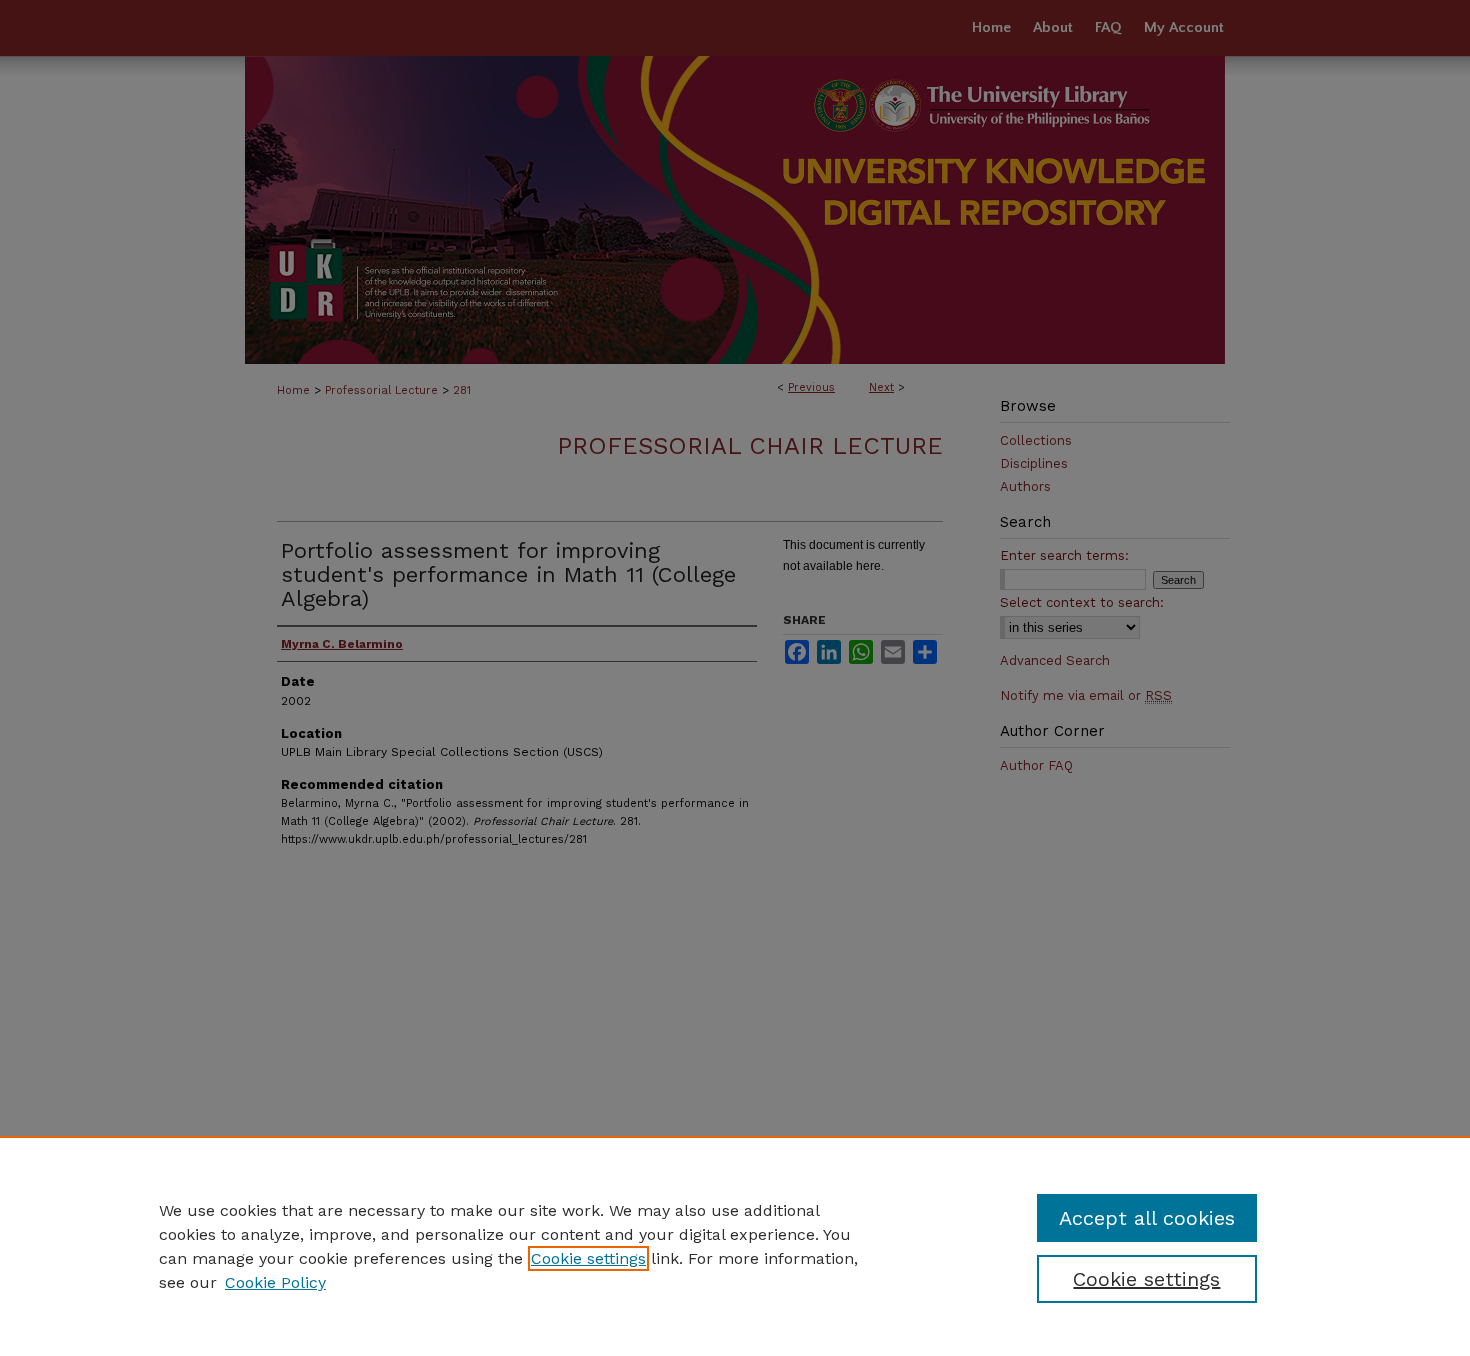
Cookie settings (588, 1258)
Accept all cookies (1147, 1218)
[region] (735, 1246)
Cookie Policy (275, 1282)
